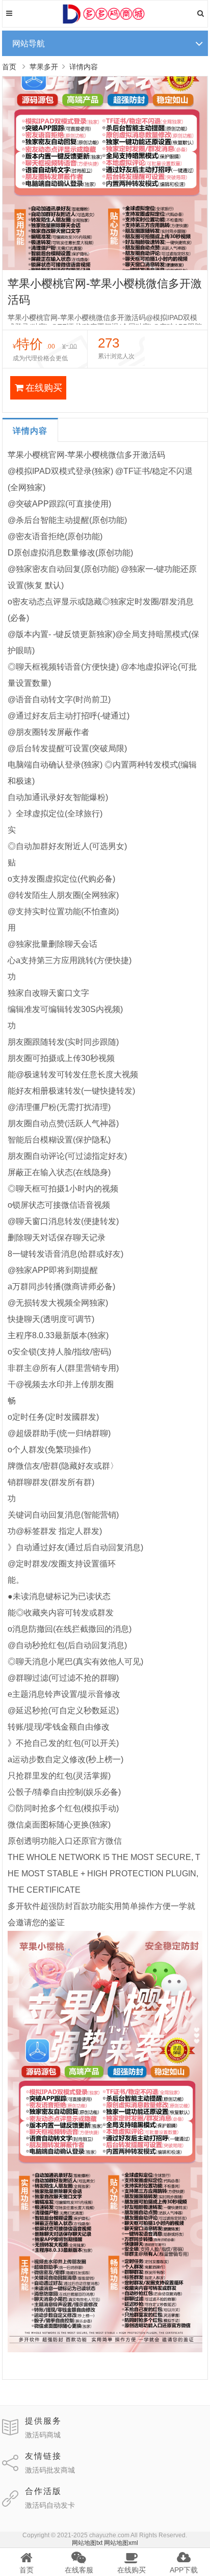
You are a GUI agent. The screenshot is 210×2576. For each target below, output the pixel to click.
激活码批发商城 (50, 2470)
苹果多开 (44, 67)
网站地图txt (87, 2543)
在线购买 (44, 388)
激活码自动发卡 (50, 2505)
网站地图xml (121, 2543)
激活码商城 (43, 2435)
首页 (9, 67)
